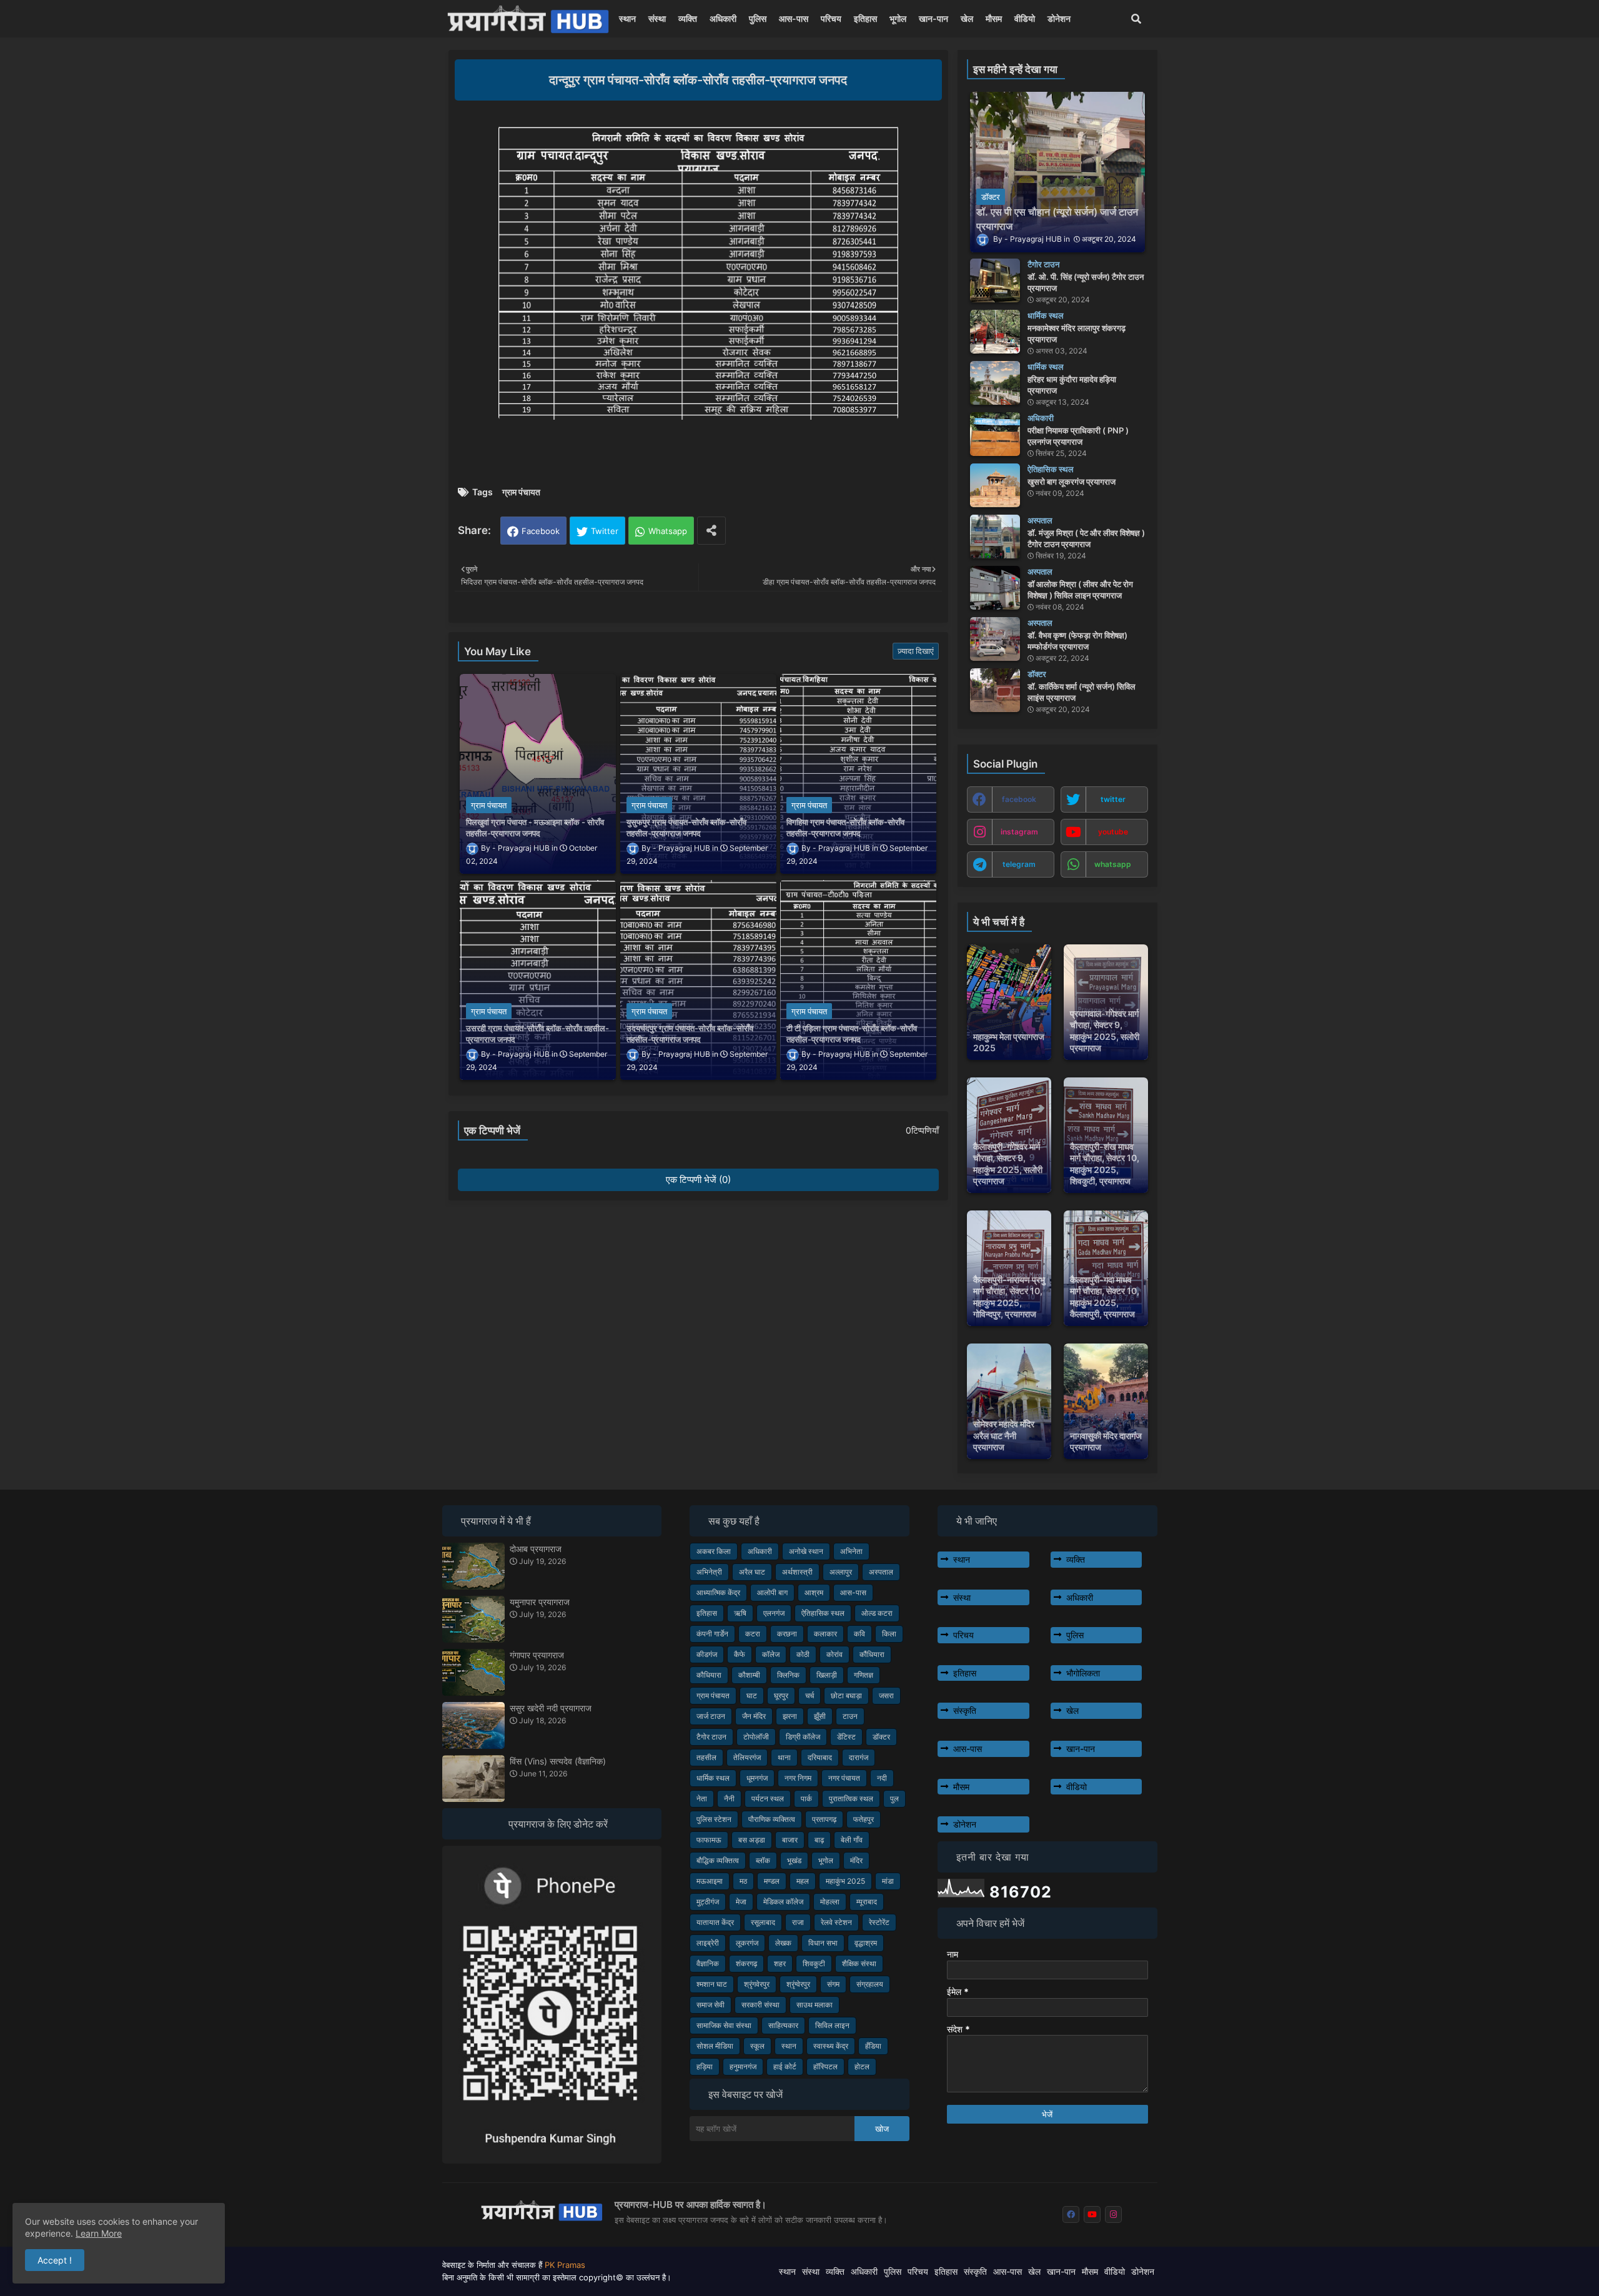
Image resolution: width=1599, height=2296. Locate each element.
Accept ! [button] (55, 2260)
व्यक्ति (688, 18)
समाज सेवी (710, 2005)
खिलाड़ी (827, 1675)
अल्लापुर (841, 1572)
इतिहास (865, 18)
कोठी (803, 1654)
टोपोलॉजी (756, 1737)
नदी (882, 1778)
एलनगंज (774, 1613)
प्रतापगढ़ (824, 1819)
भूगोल (898, 18)
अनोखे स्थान (806, 1551)
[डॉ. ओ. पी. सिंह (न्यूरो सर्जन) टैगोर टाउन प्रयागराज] (995, 280)
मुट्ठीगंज (708, 1902)
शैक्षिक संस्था (859, 1963)
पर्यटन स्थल (768, 1799)
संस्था (657, 18)
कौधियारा (709, 1675)
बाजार (790, 1840)
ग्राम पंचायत (521, 492)
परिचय (831, 18)
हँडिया (873, 2046)
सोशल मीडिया (715, 2046)
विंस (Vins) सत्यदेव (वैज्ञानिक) (558, 1761)
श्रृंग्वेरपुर (798, 1984)
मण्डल (772, 1881)
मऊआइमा (710, 1881)
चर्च (809, 1695)
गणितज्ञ (864, 1675)
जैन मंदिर (754, 1716)
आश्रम (814, 1592)
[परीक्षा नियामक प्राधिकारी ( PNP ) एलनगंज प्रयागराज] (995, 434)
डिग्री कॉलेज (803, 1737)
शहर (780, 1963)
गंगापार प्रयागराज (537, 1655)
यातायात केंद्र (715, 1922)
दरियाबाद (820, 1757)
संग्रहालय (870, 1984)
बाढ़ (819, 1840)
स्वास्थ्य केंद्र (831, 2046)
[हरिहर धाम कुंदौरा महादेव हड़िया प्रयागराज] (995, 383)
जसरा (886, 1695)
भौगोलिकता (1083, 1673)
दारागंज (859, 1757)
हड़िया (705, 2066)
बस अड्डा (752, 1840)
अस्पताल (881, 1572)
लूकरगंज (747, 1943)
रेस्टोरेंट (879, 1922)
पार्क (806, 1799)
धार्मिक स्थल (713, 1778)
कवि (859, 1634)
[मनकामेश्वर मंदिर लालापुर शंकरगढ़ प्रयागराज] (995, 332)
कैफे (740, 1654)
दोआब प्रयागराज (536, 1549)
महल (803, 1881)
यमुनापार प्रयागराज (540, 1602)
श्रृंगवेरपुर (757, 1984)
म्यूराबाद (867, 1902)
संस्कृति (965, 1710)
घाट (752, 1695)
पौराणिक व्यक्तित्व (772, 1819)
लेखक (783, 1943)
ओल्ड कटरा (877, 1613)
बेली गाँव (852, 1840)
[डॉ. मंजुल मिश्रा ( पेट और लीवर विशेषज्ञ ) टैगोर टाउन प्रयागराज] (995, 537)
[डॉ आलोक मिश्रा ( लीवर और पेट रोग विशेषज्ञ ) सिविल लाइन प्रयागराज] (995, 588)
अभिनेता (851, 1551)
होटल (862, 2066)
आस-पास (794, 18)
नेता (702, 1799)
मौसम (994, 18)
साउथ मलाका (814, 2005)
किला (889, 1634)
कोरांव (834, 1654)
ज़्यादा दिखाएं (916, 651)
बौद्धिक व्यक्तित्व (718, 1860)
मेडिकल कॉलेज (783, 1902)
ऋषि (740, 1613)
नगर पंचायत (844, 1778)
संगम (833, 1984)
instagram (1019, 832)
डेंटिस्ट (846, 1737)
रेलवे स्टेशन (836, 1922)
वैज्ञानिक (708, 1963)
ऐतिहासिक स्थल (823, 1613)
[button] (1136, 19)
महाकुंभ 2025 (845, 1881)
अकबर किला (714, 1551)
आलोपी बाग (772, 1592)
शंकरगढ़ (746, 1963)
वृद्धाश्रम (866, 1943)
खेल (967, 18)
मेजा (741, 1902)
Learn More (99, 2233)
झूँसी (820, 1716)
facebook (1019, 799)
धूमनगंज (757, 1778)
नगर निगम (798, 1778)
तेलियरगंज (747, 1757)
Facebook (541, 531)
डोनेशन (1059, 18)
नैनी (729, 1799)
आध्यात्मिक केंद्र (718, 1592)
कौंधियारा (872, 1654)
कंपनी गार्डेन (712, 1634)
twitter (1113, 799)
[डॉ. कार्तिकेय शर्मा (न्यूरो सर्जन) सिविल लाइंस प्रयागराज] (995, 690)
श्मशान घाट (712, 1984)
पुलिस (758, 18)
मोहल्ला (830, 1902)
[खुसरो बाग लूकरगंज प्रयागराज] (995, 485)
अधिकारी (723, 18)
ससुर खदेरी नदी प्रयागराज (551, 1708)
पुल (894, 1799)
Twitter (605, 531)
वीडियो (1025, 18)
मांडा (888, 1881)
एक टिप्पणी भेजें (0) (698, 1180)
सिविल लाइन (832, 2025)
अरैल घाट (752, 1572)
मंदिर (856, 1860)
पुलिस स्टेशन (714, 1819)
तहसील (706, 1757)
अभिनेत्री (709, 1572)
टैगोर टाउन (711, 1737)
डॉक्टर (881, 1737)
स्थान (627, 18)
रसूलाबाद (763, 1922)
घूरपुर (781, 1695)
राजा (798, 1922)
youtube (1113, 832)
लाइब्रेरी (708, 1943)
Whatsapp (668, 531)
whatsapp (1113, 864)
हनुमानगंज (743, 2066)
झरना (790, 1716)
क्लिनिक (788, 1675)
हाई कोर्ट (785, 2066)
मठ (743, 1881)
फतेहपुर (864, 1819)
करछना (787, 1634)
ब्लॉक (763, 1860)
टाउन (850, 1716)
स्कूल (757, 2046)
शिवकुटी (814, 1963)
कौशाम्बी (749, 1675)
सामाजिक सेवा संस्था (724, 2025)
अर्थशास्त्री (797, 1572)
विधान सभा (823, 1943)
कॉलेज (771, 1654)
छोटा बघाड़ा (846, 1695)
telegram (1019, 864)
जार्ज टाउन (711, 1716)
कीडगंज (707, 1654)
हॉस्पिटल (825, 2066)
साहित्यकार (783, 2025)
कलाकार (825, 1634)
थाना (784, 1757)
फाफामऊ (709, 1840)
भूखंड (794, 1860)
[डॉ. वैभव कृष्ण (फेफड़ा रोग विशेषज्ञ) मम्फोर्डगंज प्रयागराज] (995, 639)
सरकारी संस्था (760, 2005)
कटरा (753, 1634)
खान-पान (933, 18)
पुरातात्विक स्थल (851, 1799)
